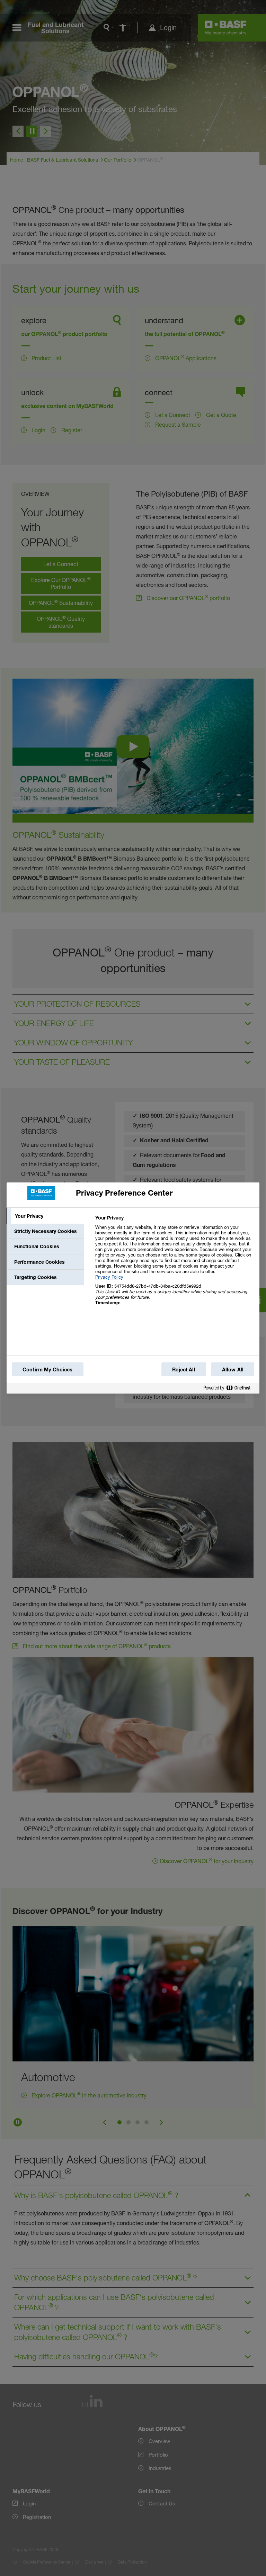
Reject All (184, 1369)
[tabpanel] (174, 1264)
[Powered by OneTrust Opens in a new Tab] (230, 1389)
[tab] (45, 1216)
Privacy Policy (109, 1277)
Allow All (233, 1369)
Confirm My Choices (48, 1369)
